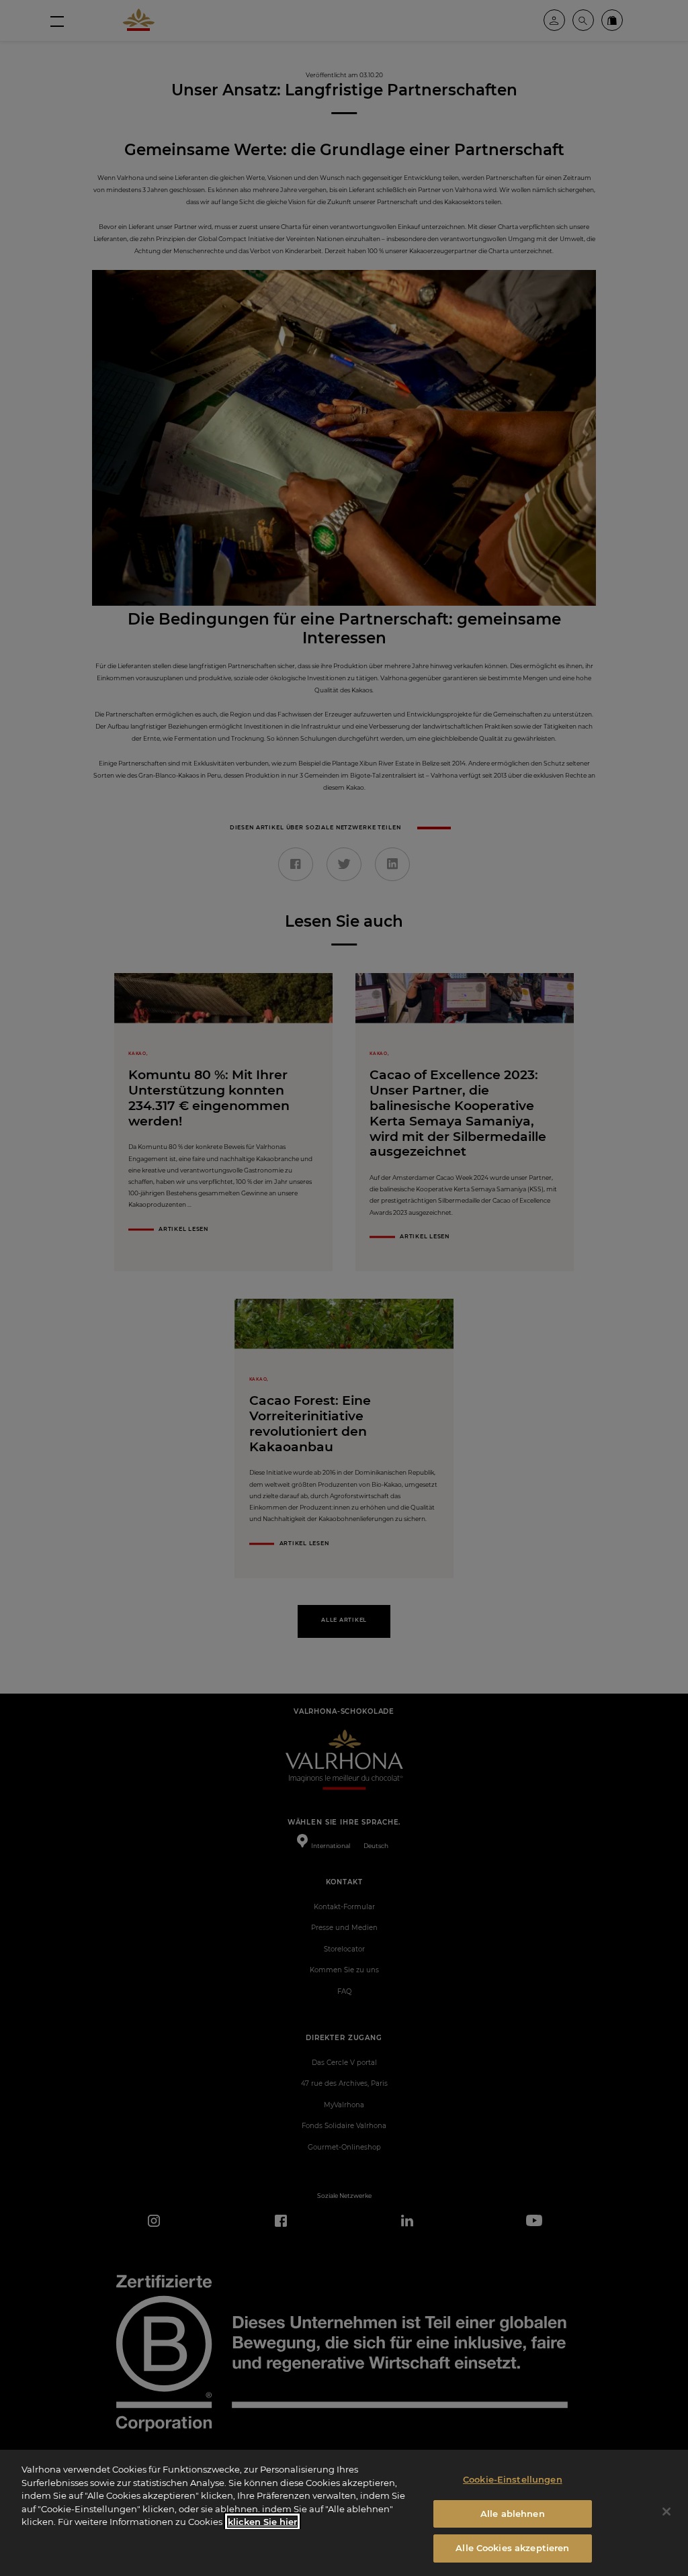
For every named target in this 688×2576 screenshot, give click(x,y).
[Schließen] (666, 2512)
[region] (344, 2513)
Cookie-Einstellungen (513, 2479)
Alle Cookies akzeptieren (512, 2548)
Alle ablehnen (513, 2514)
